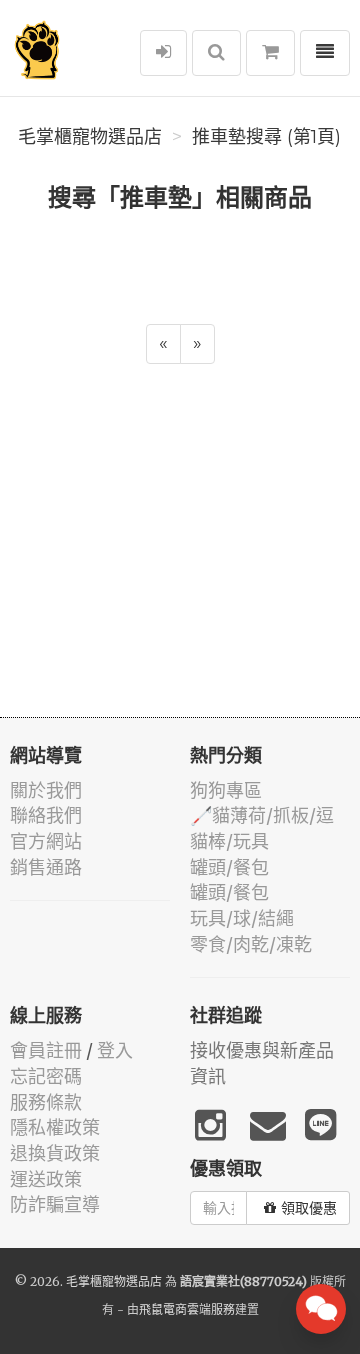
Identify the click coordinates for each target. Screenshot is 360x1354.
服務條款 (46, 1102)
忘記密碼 (46, 1076)
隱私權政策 (55, 1127)
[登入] (163, 53)
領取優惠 (309, 1208)
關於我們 (46, 790)
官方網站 (46, 841)
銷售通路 (46, 867)
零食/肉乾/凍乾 (251, 944)
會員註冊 (46, 1050)
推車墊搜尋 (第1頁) (266, 137)
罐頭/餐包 (229, 867)
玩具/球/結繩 (242, 918)
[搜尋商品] (216, 53)
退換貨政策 (55, 1153)
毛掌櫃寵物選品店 (90, 137)
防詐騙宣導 (55, 1204)
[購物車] (270, 53)
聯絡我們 (46, 815)
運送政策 (46, 1179)
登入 (115, 1050)
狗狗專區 (226, 790)
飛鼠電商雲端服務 (187, 1309)
